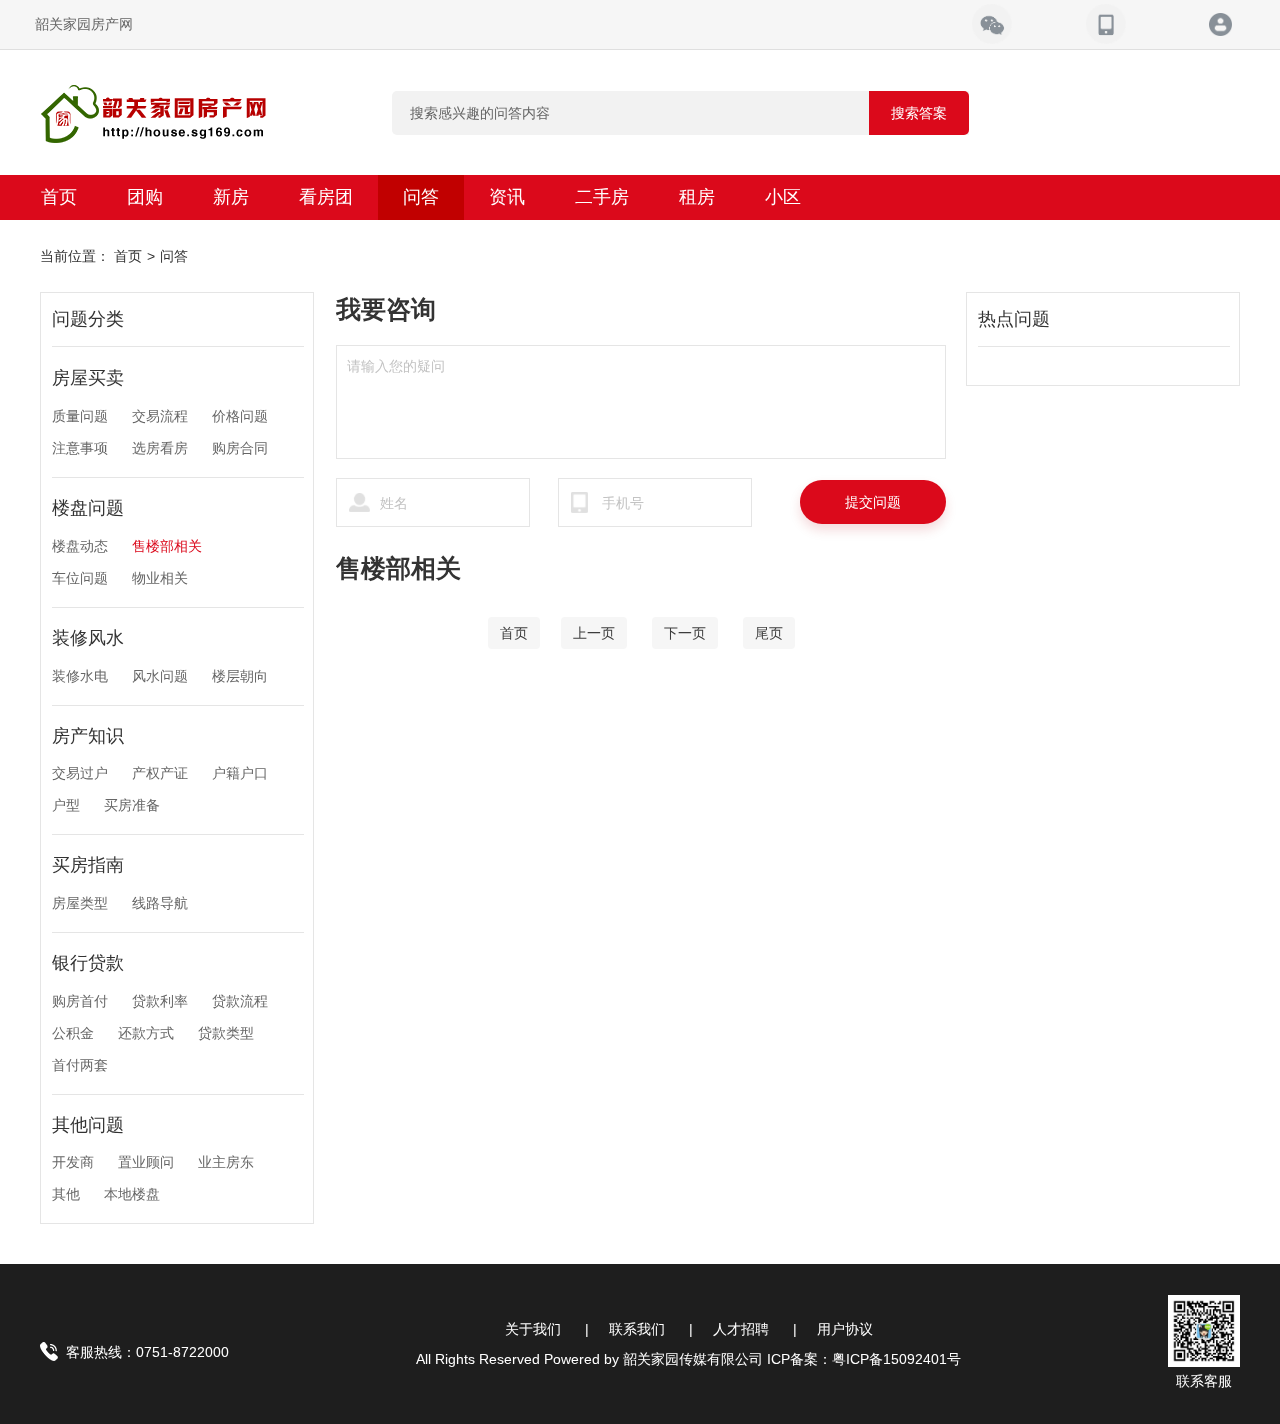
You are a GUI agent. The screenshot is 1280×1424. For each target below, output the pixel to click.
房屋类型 (80, 903)
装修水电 (80, 676)
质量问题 (80, 416)
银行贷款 (88, 963)
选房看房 (160, 448)
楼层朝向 (240, 676)
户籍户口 (240, 773)
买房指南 (88, 865)
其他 (66, 1194)
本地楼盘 (132, 1194)
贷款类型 (226, 1033)
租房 (697, 197)
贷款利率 (160, 1001)
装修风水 (88, 638)
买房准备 (132, 805)
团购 (145, 197)
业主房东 (226, 1162)
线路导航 (160, 903)
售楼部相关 (167, 546)
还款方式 (146, 1033)
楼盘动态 (80, 546)
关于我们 (533, 1329)
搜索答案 (919, 113)
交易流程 (160, 416)
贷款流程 (240, 1001)
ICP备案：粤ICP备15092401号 (864, 1359)
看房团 (326, 197)
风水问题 (160, 676)
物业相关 (160, 578)
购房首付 (80, 1001)
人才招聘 (741, 1329)
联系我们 (637, 1329)
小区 (783, 197)
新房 (231, 197)
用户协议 (845, 1329)
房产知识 (88, 736)
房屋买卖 (88, 378)
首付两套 (80, 1065)
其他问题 (88, 1125)
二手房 (602, 197)
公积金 (73, 1033)
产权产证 (160, 773)
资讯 (507, 197)
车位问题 (80, 578)
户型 (66, 805)
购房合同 (240, 448)
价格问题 (240, 416)
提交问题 (873, 502)
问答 (421, 197)
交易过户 (80, 773)
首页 (59, 197)
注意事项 (80, 448)
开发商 (73, 1162)
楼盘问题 (88, 508)
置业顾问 (146, 1162)
